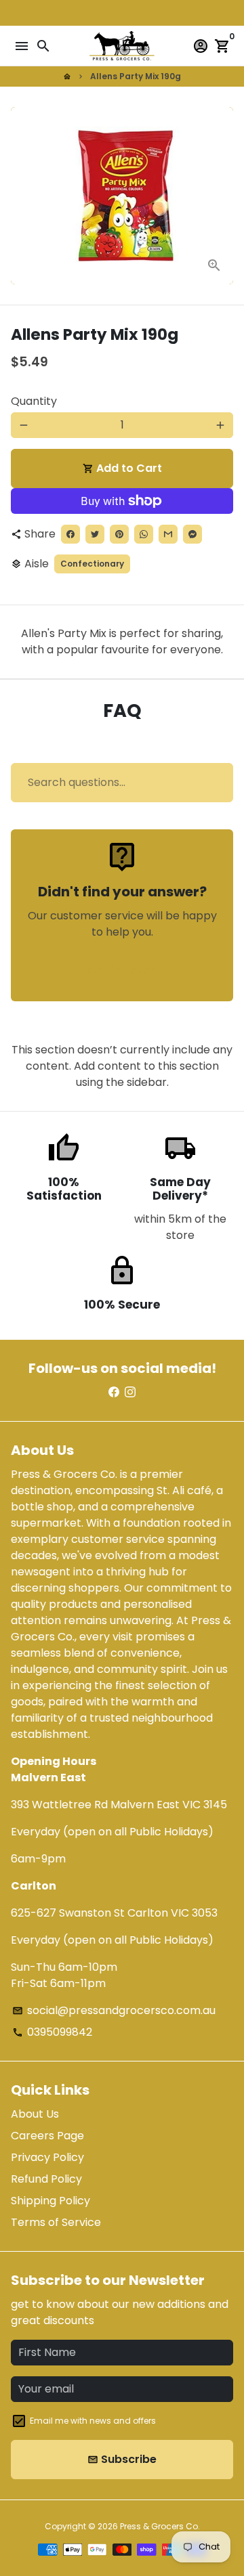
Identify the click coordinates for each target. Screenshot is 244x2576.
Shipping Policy (50, 2201)
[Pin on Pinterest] (119, 534)
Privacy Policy (47, 2157)
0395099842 (52, 2032)
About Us (35, 2114)
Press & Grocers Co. (160, 2526)
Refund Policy (46, 2179)
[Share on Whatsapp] (144, 534)
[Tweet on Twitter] (95, 534)
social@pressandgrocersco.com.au (114, 2010)
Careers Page (47, 2136)
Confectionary (92, 564)
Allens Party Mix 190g (136, 76)
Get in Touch (122, 970)
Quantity (34, 401)
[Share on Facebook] (70, 534)
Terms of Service (56, 2222)
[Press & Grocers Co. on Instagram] (130, 1392)
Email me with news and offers (93, 2421)
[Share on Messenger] (192, 534)
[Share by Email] (168, 534)
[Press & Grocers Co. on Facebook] (114, 1392)
